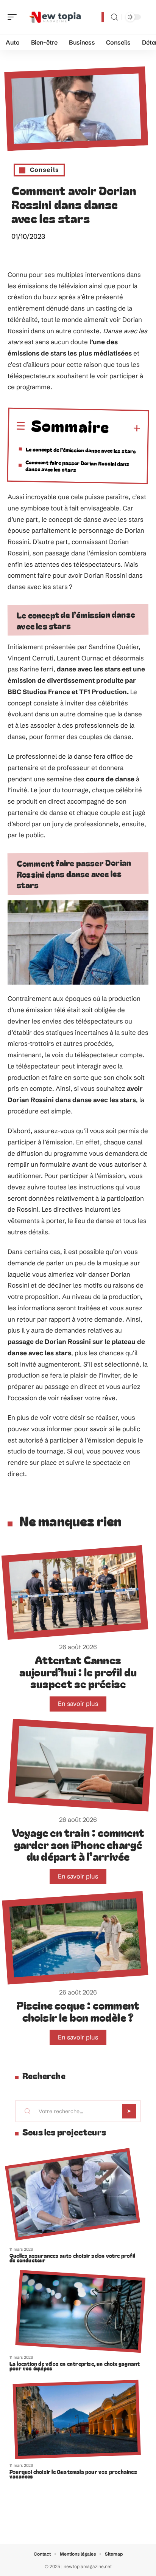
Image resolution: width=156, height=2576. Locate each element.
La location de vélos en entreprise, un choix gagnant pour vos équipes (75, 2366)
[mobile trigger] (14, 17)
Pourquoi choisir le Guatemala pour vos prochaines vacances (73, 2474)
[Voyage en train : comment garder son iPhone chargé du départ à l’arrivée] (80, 1765)
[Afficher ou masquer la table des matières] (125, 428)
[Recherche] (114, 17)
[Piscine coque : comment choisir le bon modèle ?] (75, 1938)
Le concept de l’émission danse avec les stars (81, 450)
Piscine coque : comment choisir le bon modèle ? (78, 2011)
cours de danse (110, 779)
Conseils (44, 170)
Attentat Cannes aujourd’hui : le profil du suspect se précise (78, 1671)
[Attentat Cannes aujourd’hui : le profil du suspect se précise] (75, 1593)
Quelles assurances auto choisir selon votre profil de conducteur (72, 2258)
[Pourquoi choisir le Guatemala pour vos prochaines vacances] (77, 2419)
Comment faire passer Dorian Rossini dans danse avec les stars (77, 465)
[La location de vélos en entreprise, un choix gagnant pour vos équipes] (80, 2311)
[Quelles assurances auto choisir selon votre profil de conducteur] (73, 2194)
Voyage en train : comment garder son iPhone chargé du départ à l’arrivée (78, 1844)
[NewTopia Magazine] (55, 17)
